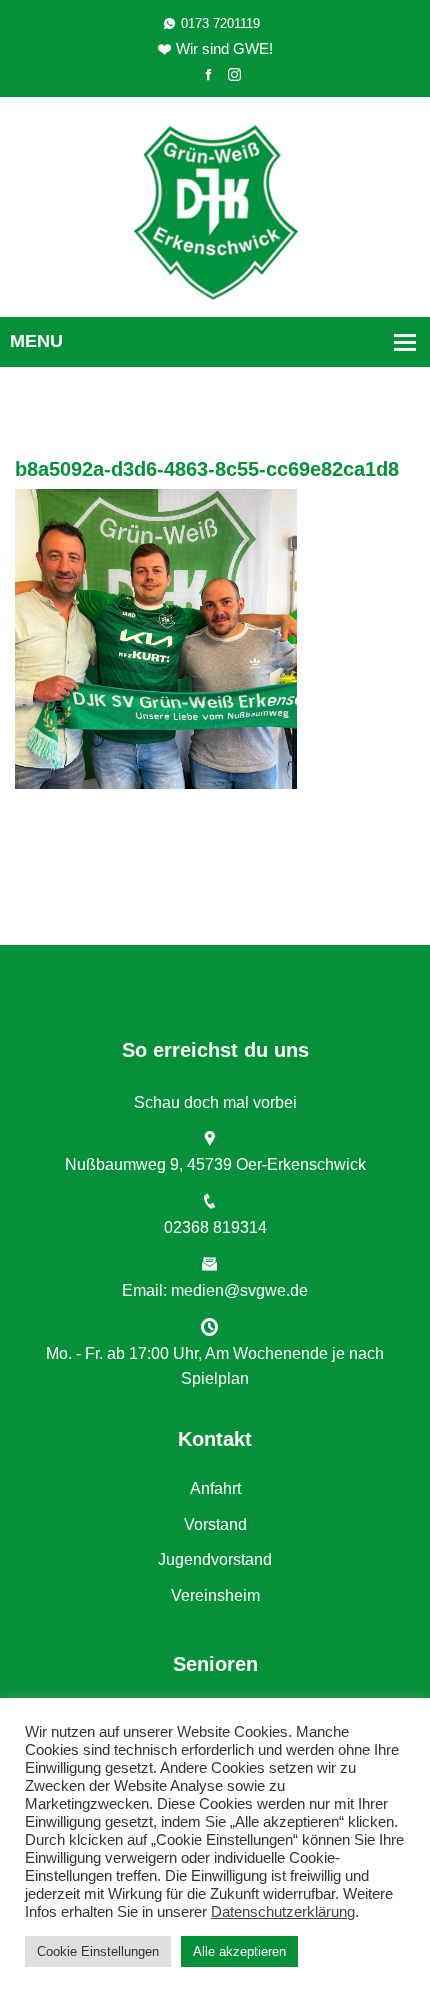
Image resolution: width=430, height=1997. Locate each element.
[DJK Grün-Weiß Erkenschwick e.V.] (215, 210)
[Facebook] (208, 75)
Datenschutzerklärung (283, 1912)
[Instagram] (234, 75)
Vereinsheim (215, 1595)
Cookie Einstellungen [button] (98, 1951)
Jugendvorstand (215, 1559)
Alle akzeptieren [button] (239, 1951)
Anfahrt (215, 1488)
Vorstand (215, 1524)
